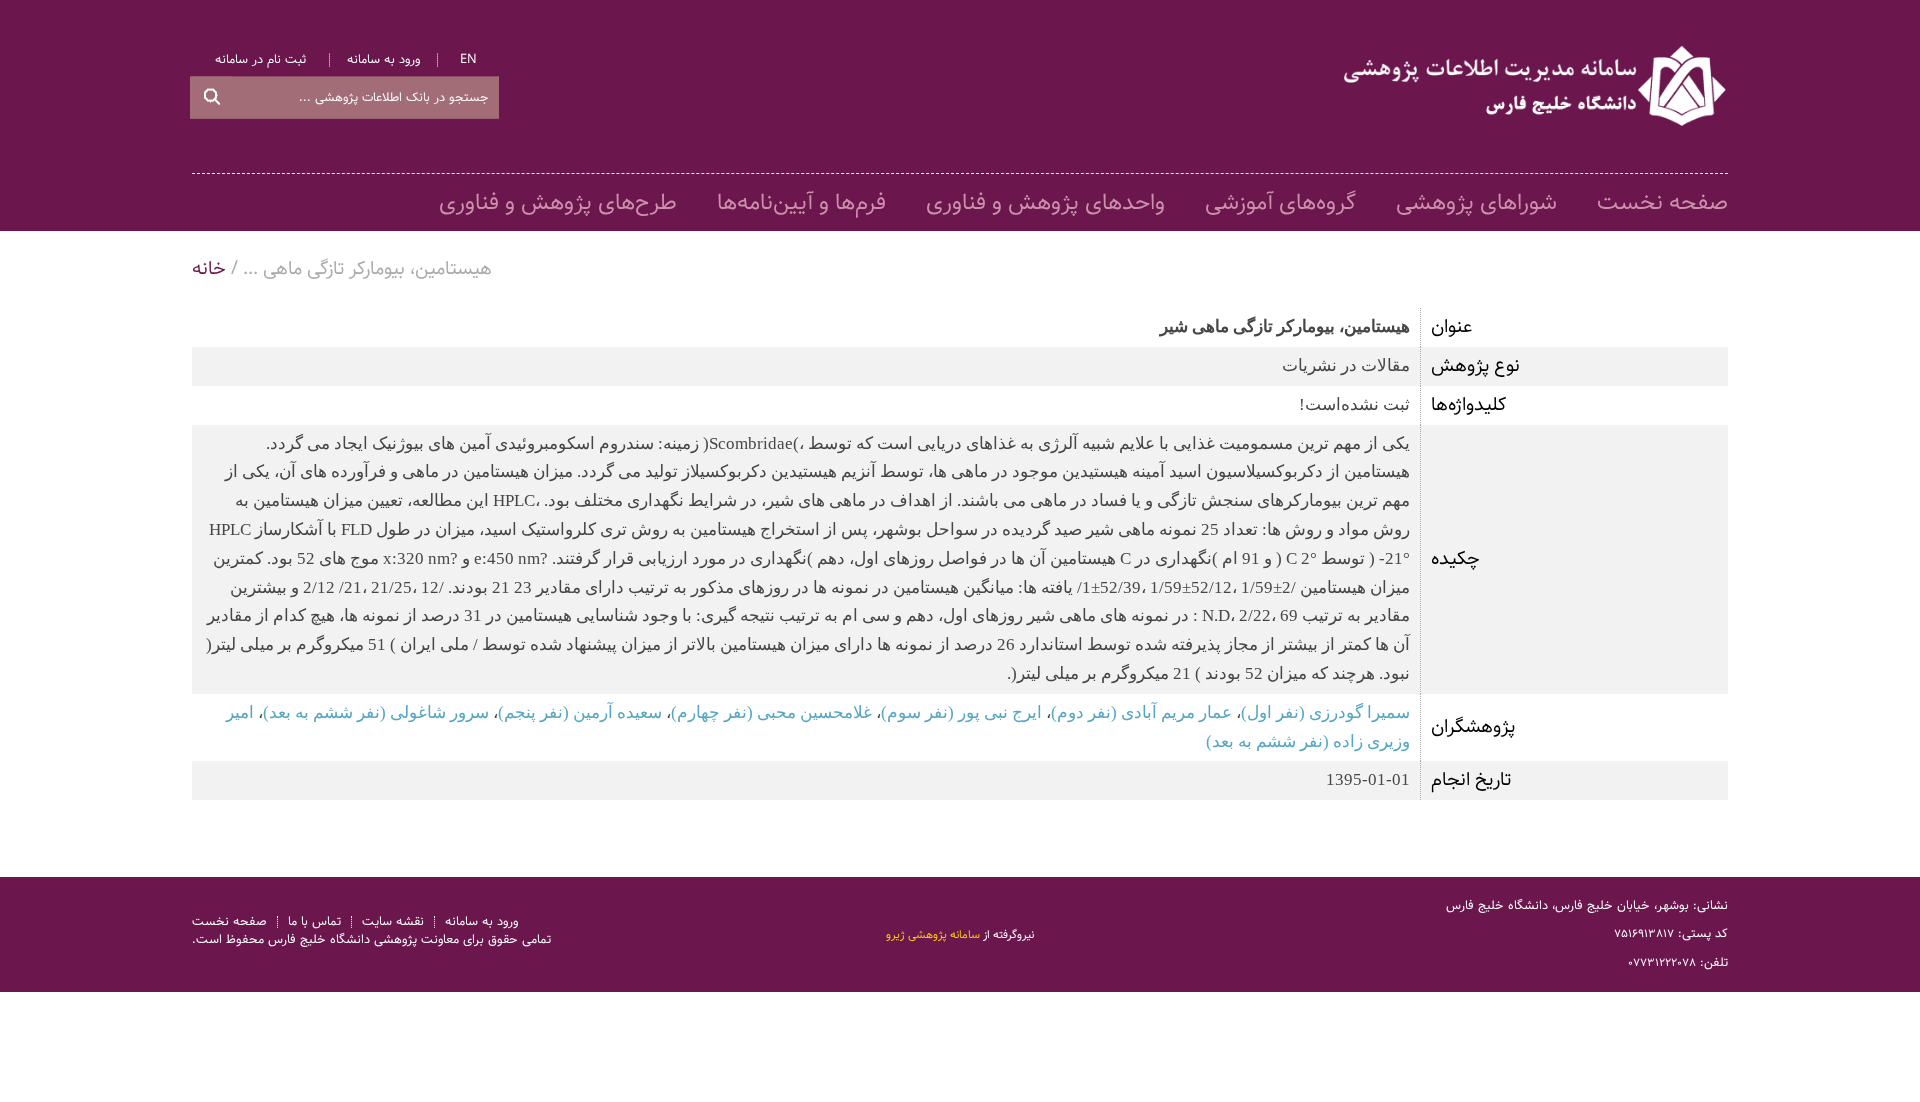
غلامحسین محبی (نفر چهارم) (771, 712)
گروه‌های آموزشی (1280, 203)
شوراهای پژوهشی (1476, 203)
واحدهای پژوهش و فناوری (1045, 203)
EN (468, 60)
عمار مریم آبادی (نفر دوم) (1141, 712)
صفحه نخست (1662, 203)
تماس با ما (314, 921)
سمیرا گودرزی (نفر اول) (1325, 712)
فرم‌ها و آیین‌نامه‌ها (801, 203)
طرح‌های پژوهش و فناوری (558, 203)
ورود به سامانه (383, 60)
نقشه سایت (393, 921)
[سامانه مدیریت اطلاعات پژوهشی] (1536, 87)
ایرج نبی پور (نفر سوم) (961, 712)
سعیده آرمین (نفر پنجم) (580, 712)
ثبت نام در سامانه (260, 60)
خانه (209, 269)
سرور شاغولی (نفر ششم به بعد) (376, 712)
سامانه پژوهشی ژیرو (933, 934)
